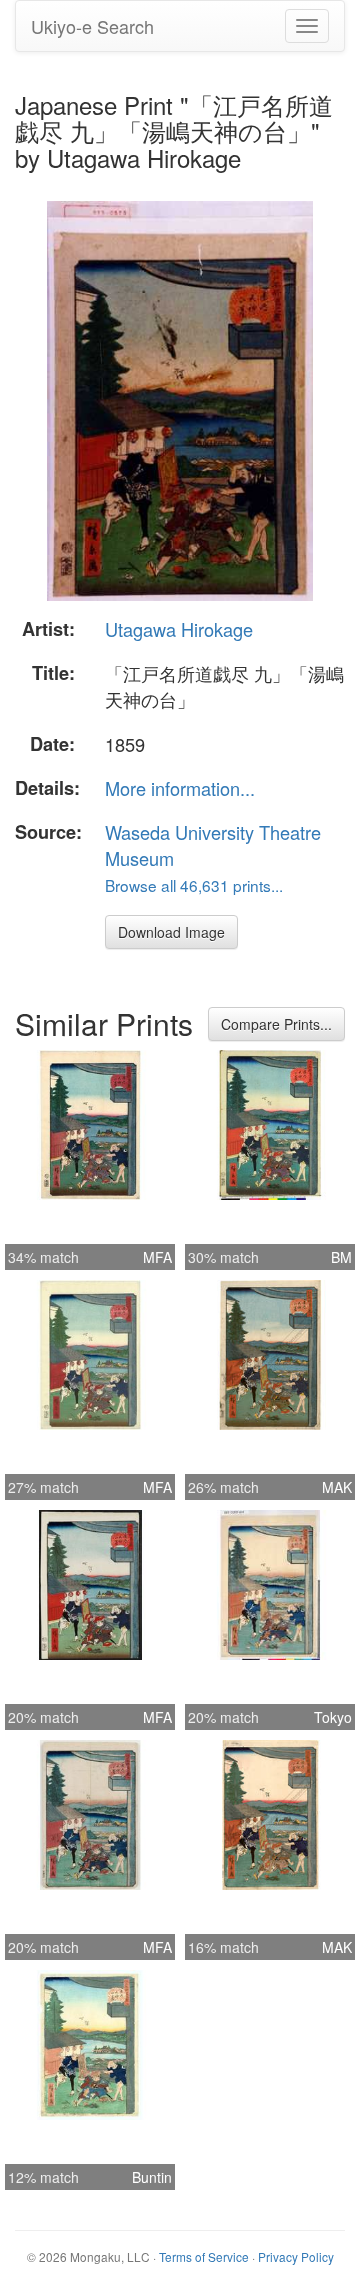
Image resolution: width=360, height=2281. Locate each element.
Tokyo (333, 1717)
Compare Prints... (276, 1024)
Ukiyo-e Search (92, 26)
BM (341, 1257)
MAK (337, 1487)
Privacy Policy (296, 2256)
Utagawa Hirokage (179, 629)
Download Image (171, 932)
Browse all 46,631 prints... (194, 885)
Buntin (152, 2177)
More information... (180, 788)
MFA (157, 1257)
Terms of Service (204, 2256)
